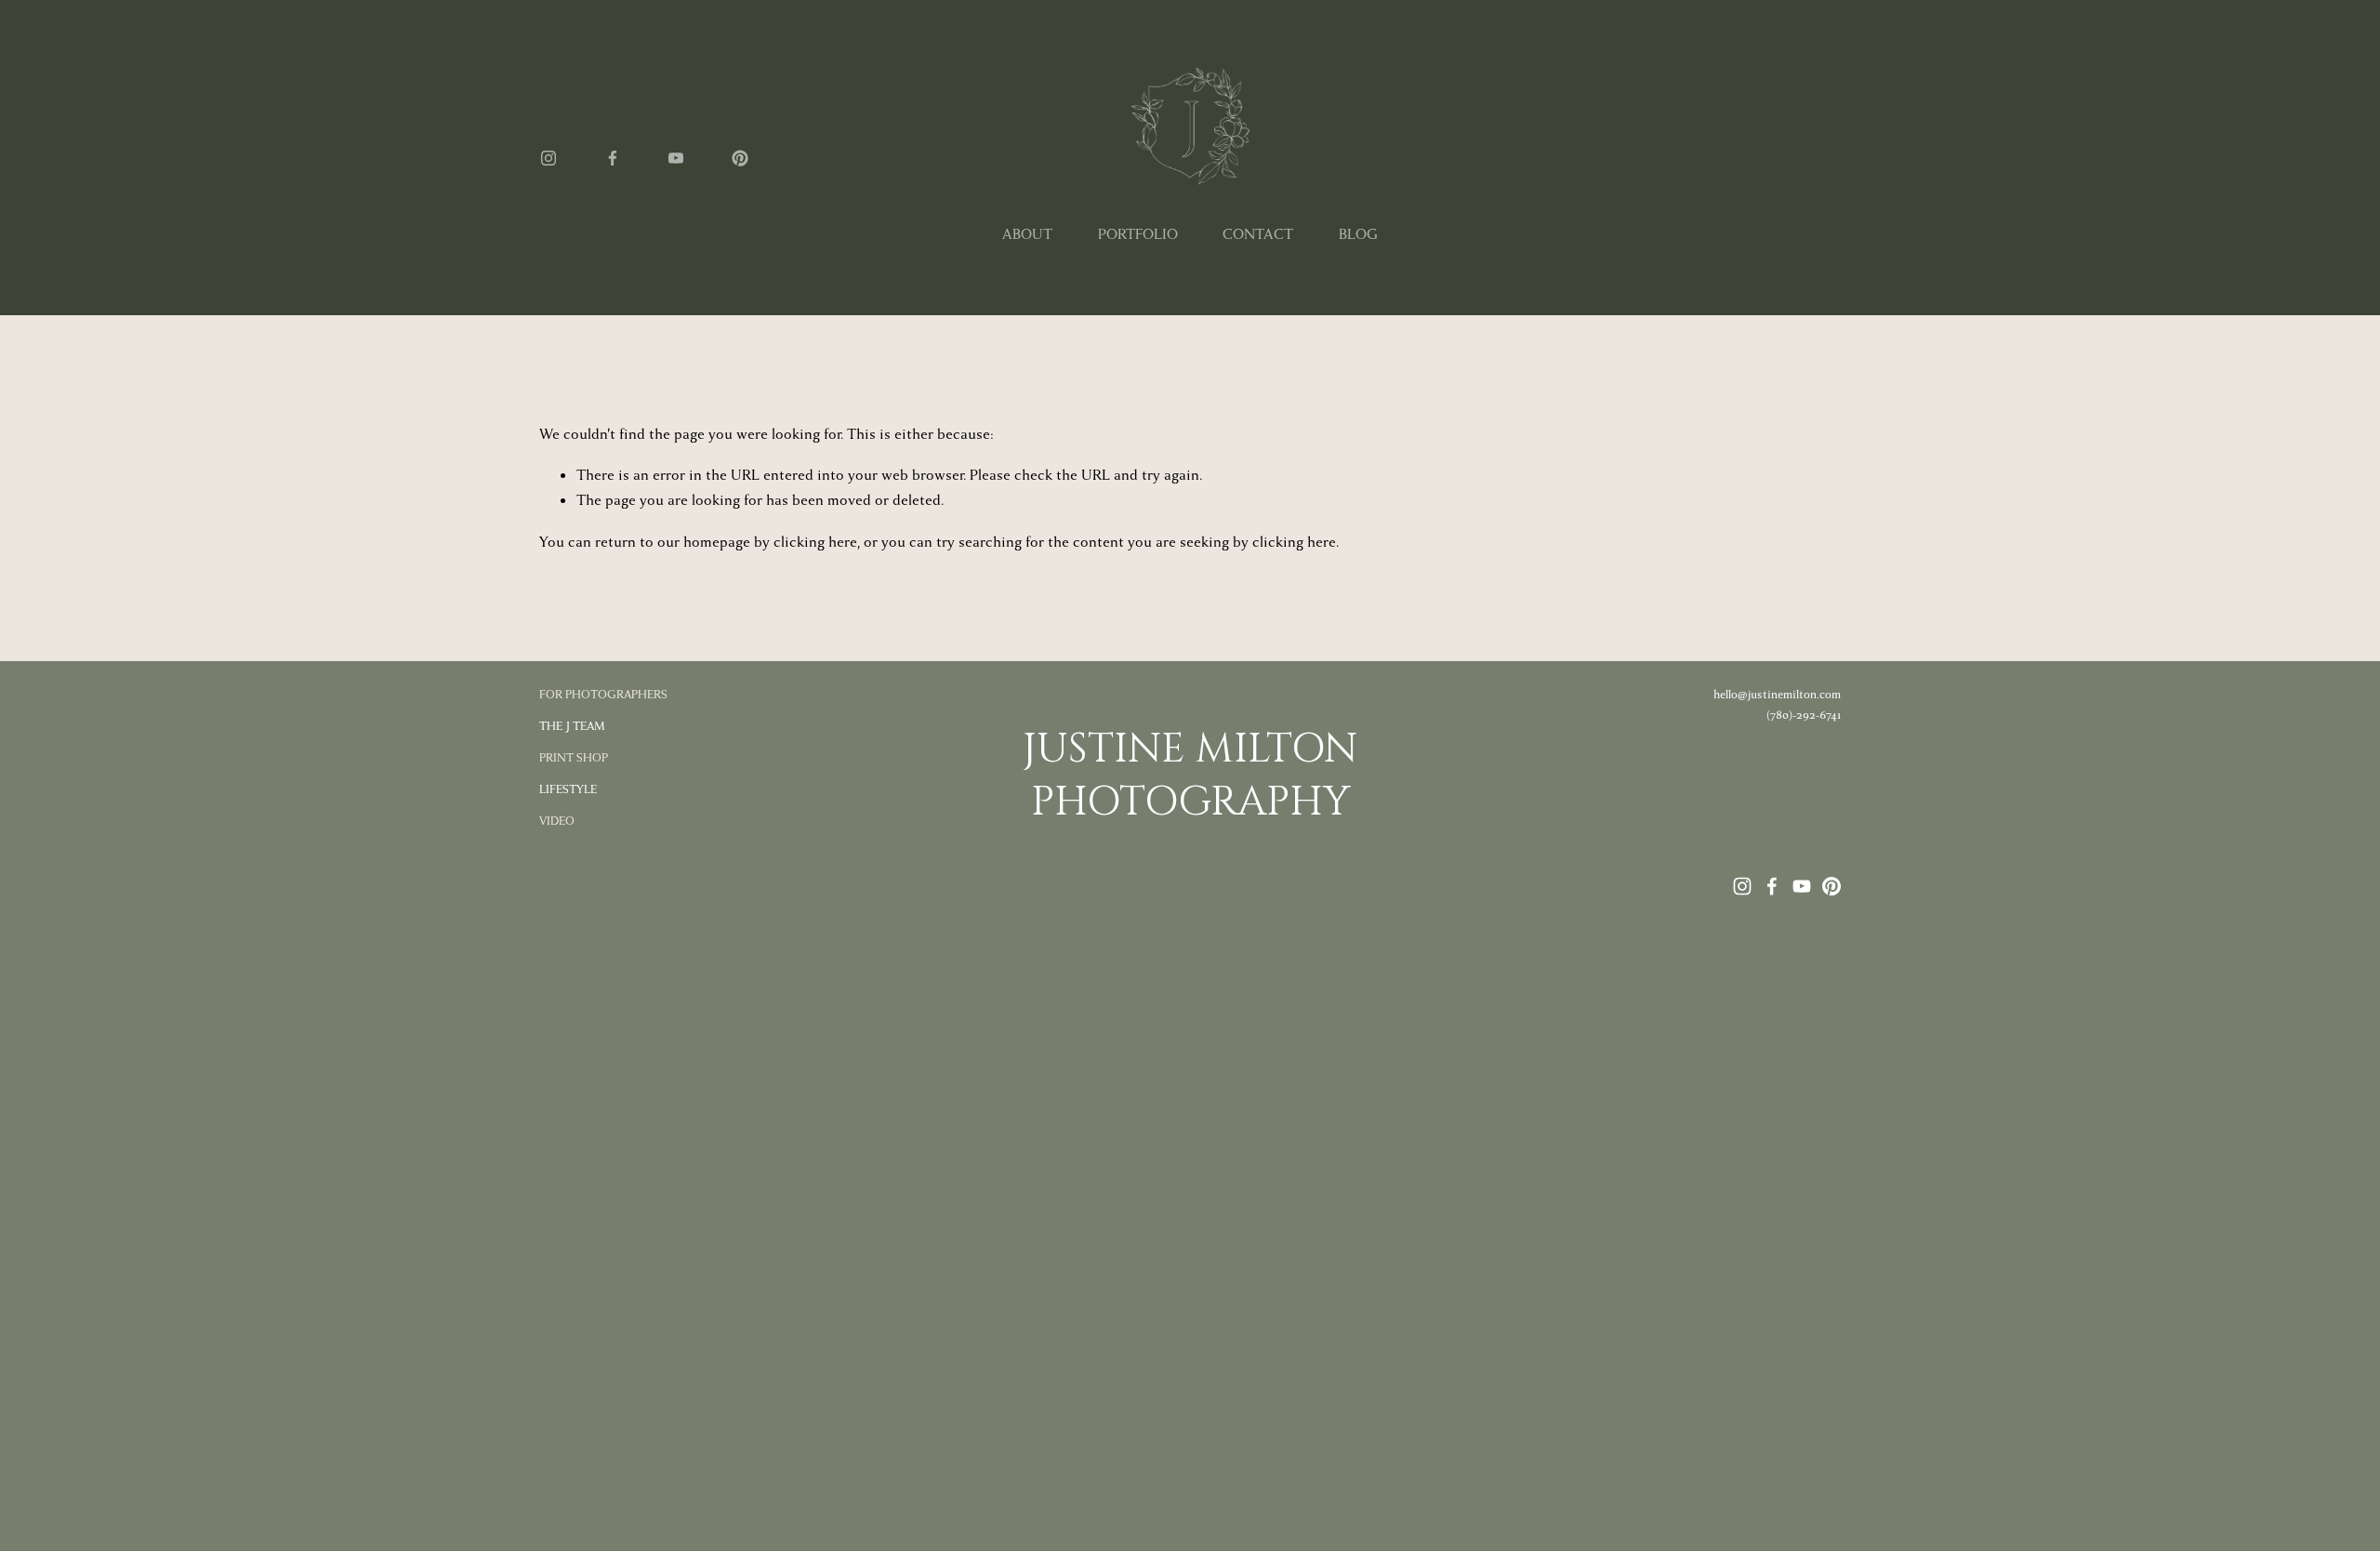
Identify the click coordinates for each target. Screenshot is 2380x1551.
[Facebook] (613, 158)
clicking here (815, 542)
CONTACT (1258, 234)
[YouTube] (676, 158)
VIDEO (557, 821)
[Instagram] (549, 158)
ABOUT (1027, 234)
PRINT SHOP (574, 758)
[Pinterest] (740, 158)
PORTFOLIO (1138, 234)
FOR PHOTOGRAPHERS (603, 695)
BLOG (1358, 234)
